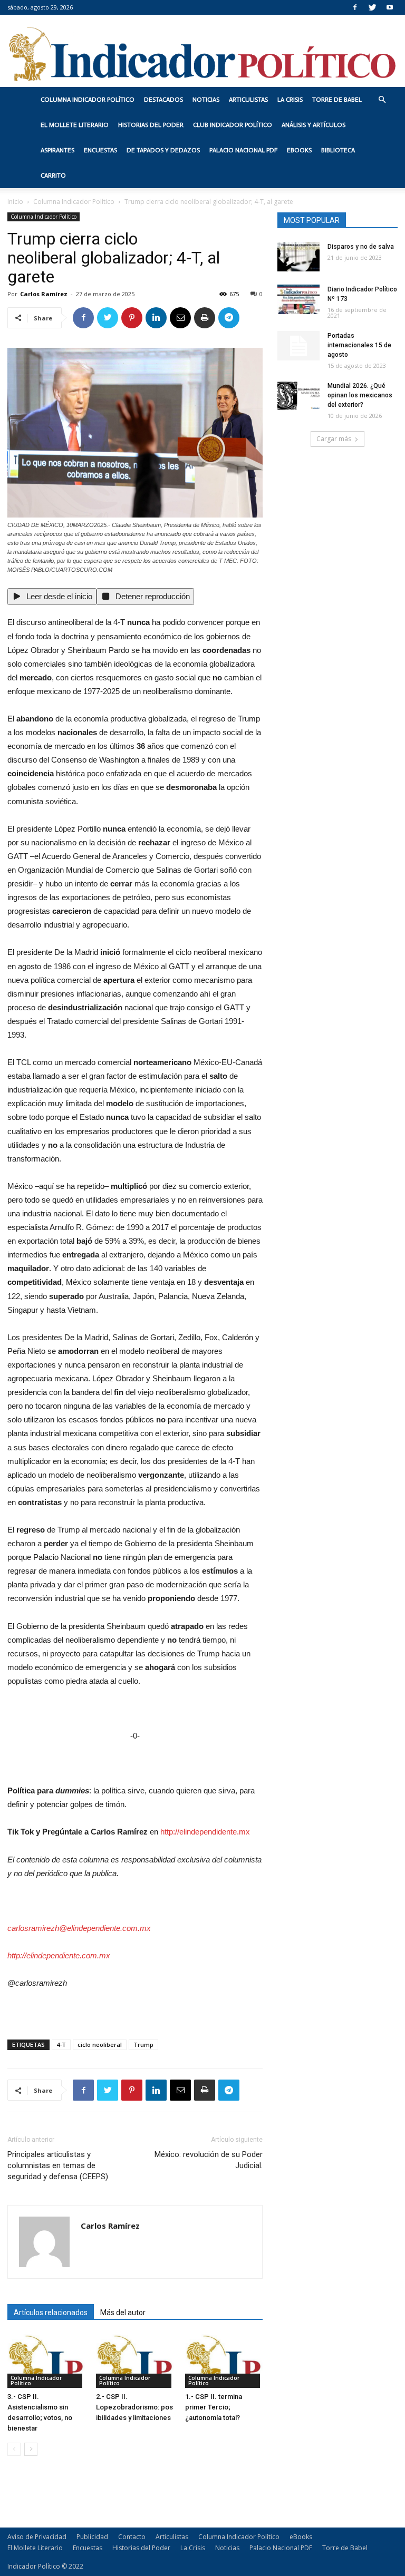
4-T (61, 2045)
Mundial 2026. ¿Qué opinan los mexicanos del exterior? (360, 395)
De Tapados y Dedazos (163, 150)
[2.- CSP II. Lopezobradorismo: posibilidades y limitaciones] (135, 2361)
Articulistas (248, 100)
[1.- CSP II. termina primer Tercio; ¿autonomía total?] (224, 2361)
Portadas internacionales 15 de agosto (359, 345)
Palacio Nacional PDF (243, 150)
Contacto (132, 2537)
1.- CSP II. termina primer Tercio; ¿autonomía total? (214, 2407)
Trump (143, 2045)
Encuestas (100, 150)
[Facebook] (355, 7)
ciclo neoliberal (100, 2045)
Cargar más (334, 439)
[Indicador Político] (202, 51)
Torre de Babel (337, 100)
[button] (382, 100)
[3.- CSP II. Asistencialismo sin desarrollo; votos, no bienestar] (46, 2361)
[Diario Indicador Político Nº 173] (298, 299)
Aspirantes (57, 150)
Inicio (15, 202)
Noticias (206, 100)
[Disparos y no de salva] (298, 257)
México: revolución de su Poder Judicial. (209, 2160)
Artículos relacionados (51, 2312)
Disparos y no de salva (361, 247)
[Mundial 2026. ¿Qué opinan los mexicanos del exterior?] (298, 396)
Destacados (163, 100)
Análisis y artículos (314, 125)
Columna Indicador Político (88, 100)
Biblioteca (338, 150)
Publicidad (92, 2537)
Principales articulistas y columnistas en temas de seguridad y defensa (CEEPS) (58, 2165)
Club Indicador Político (233, 125)
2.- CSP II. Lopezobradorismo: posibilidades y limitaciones (134, 2407)
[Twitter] (372, 7)
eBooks (299, 150)
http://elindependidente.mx (205, 1832)
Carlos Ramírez (44, 294)
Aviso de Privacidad (37, 2537)
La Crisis (290, 100)
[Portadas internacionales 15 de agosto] (298, 346)
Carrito (53, 175)
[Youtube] (390, 7)
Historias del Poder (151, 125)
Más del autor (123, 2312)
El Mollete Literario (75, 125)
